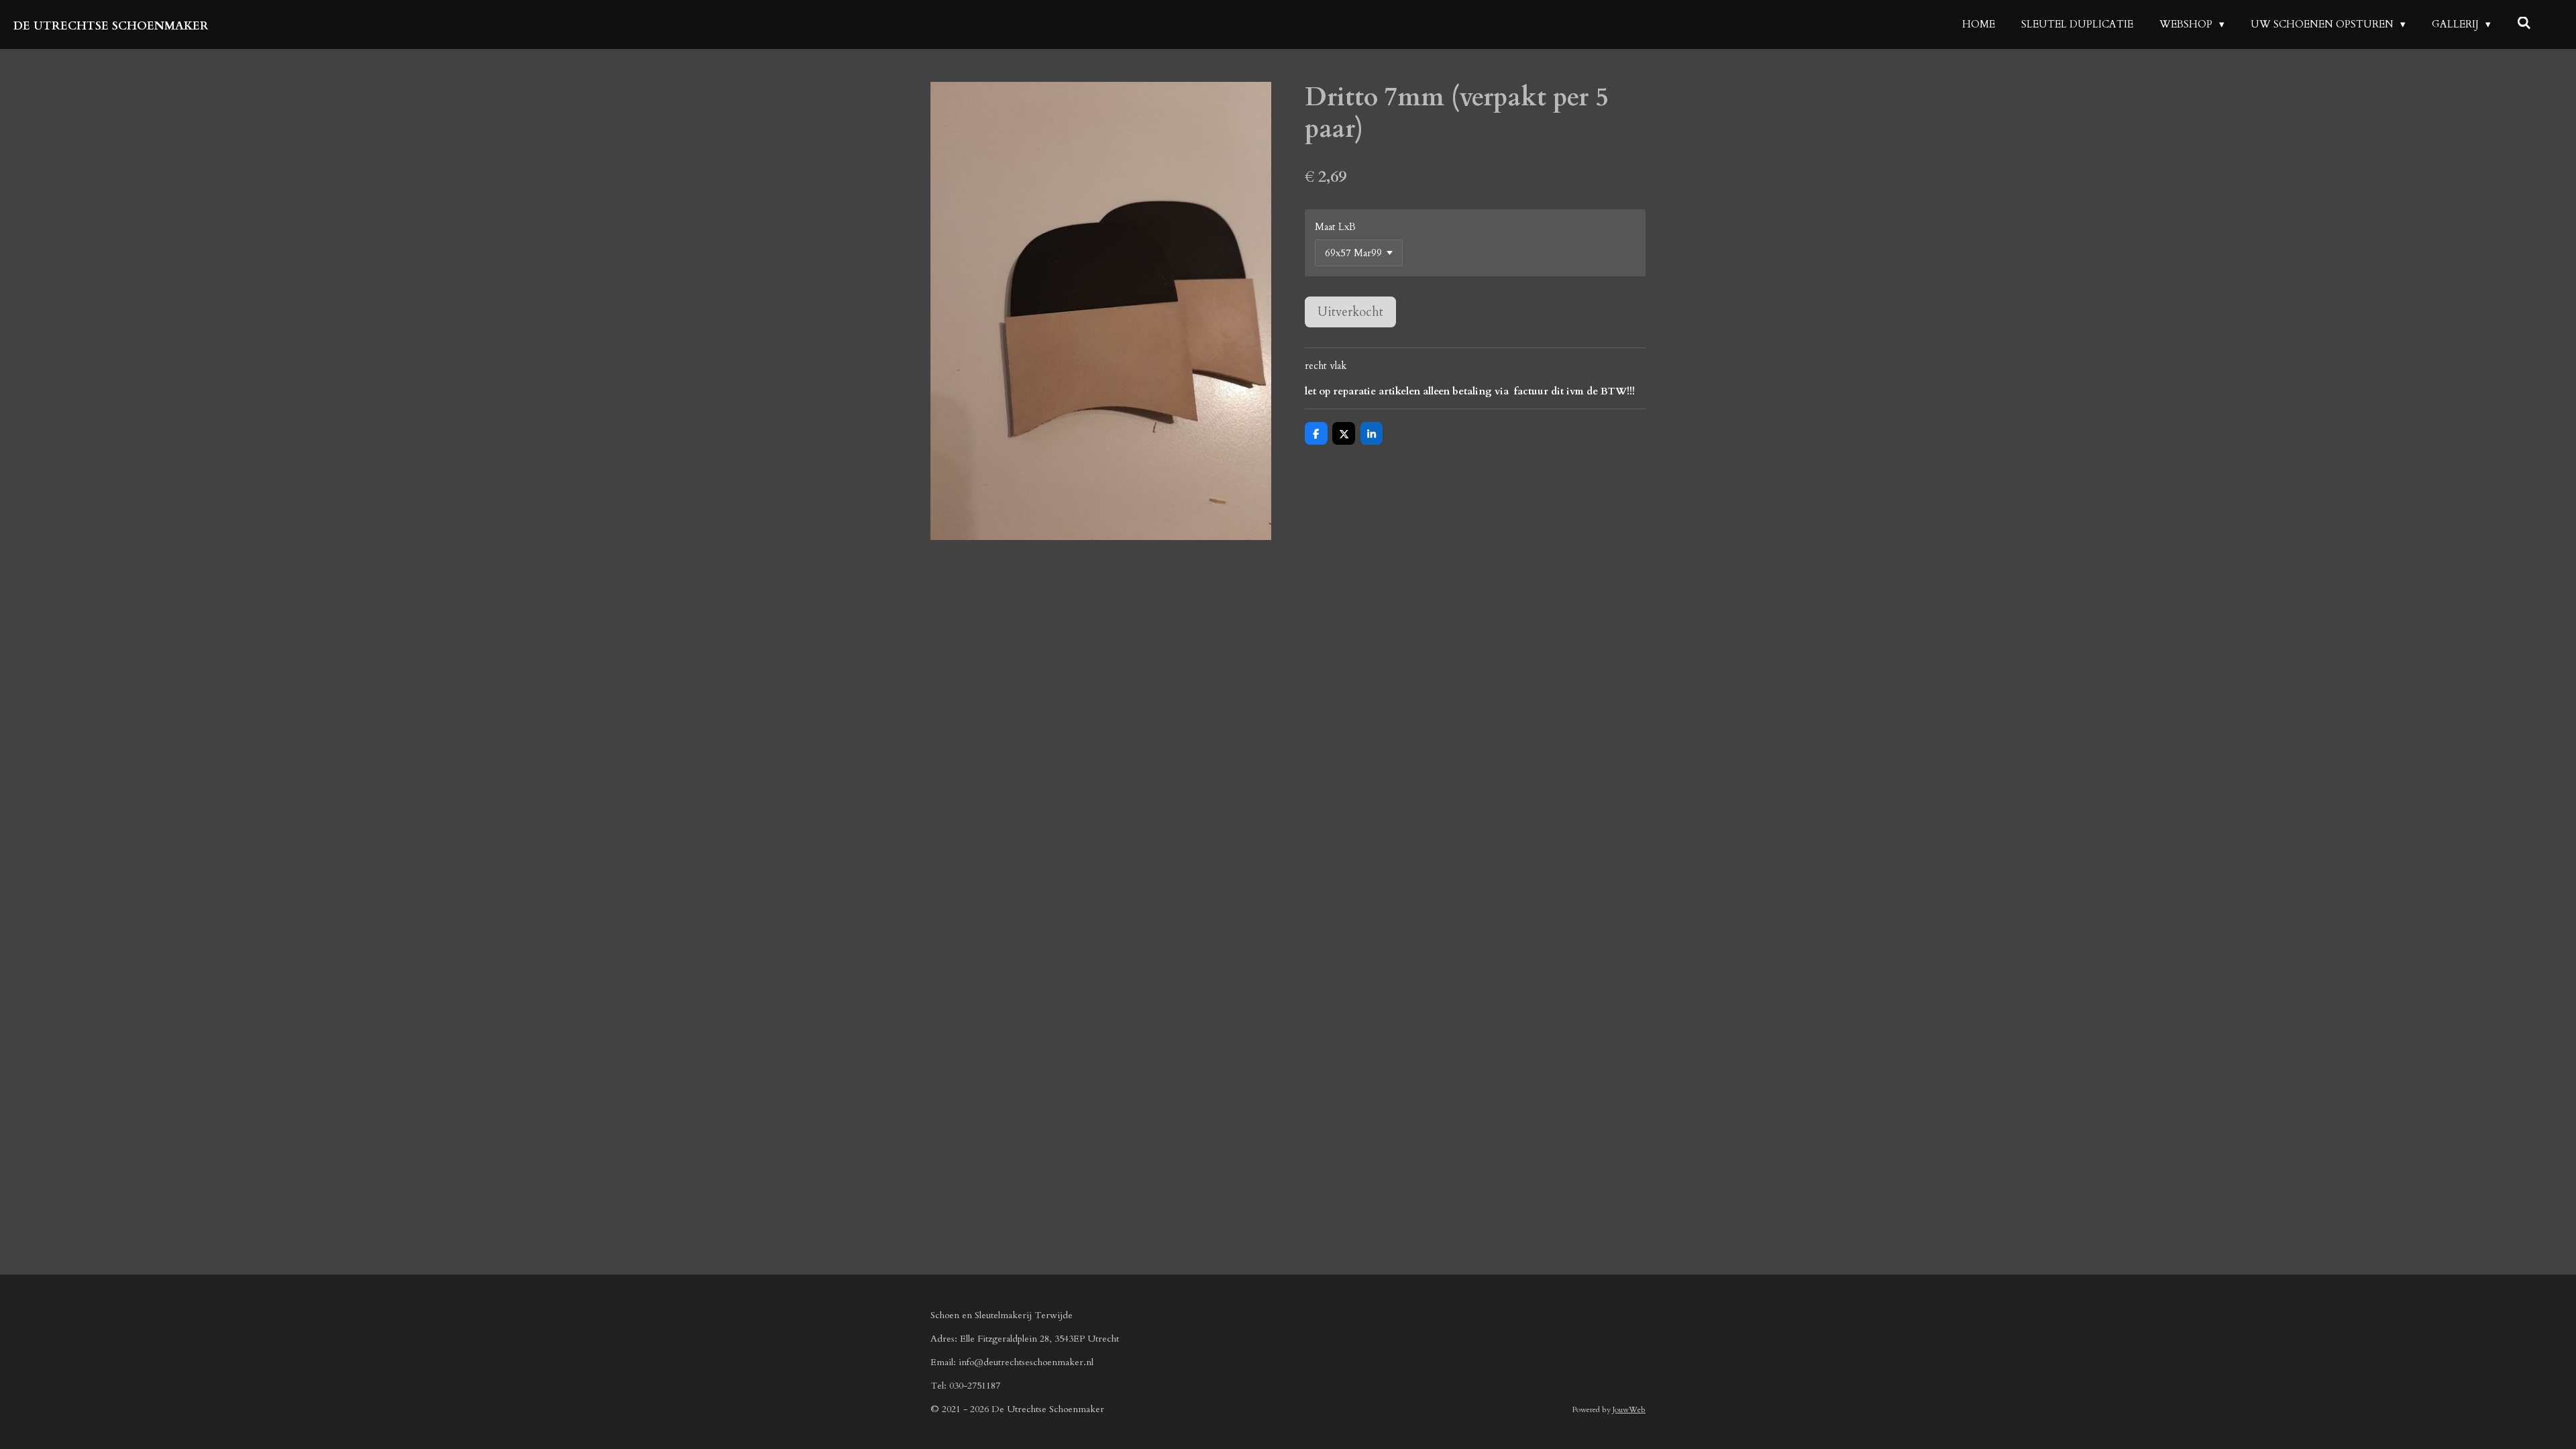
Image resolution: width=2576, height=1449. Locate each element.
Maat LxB (1335, 227)
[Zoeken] (2524, 23)
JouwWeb (1629, 1409)
